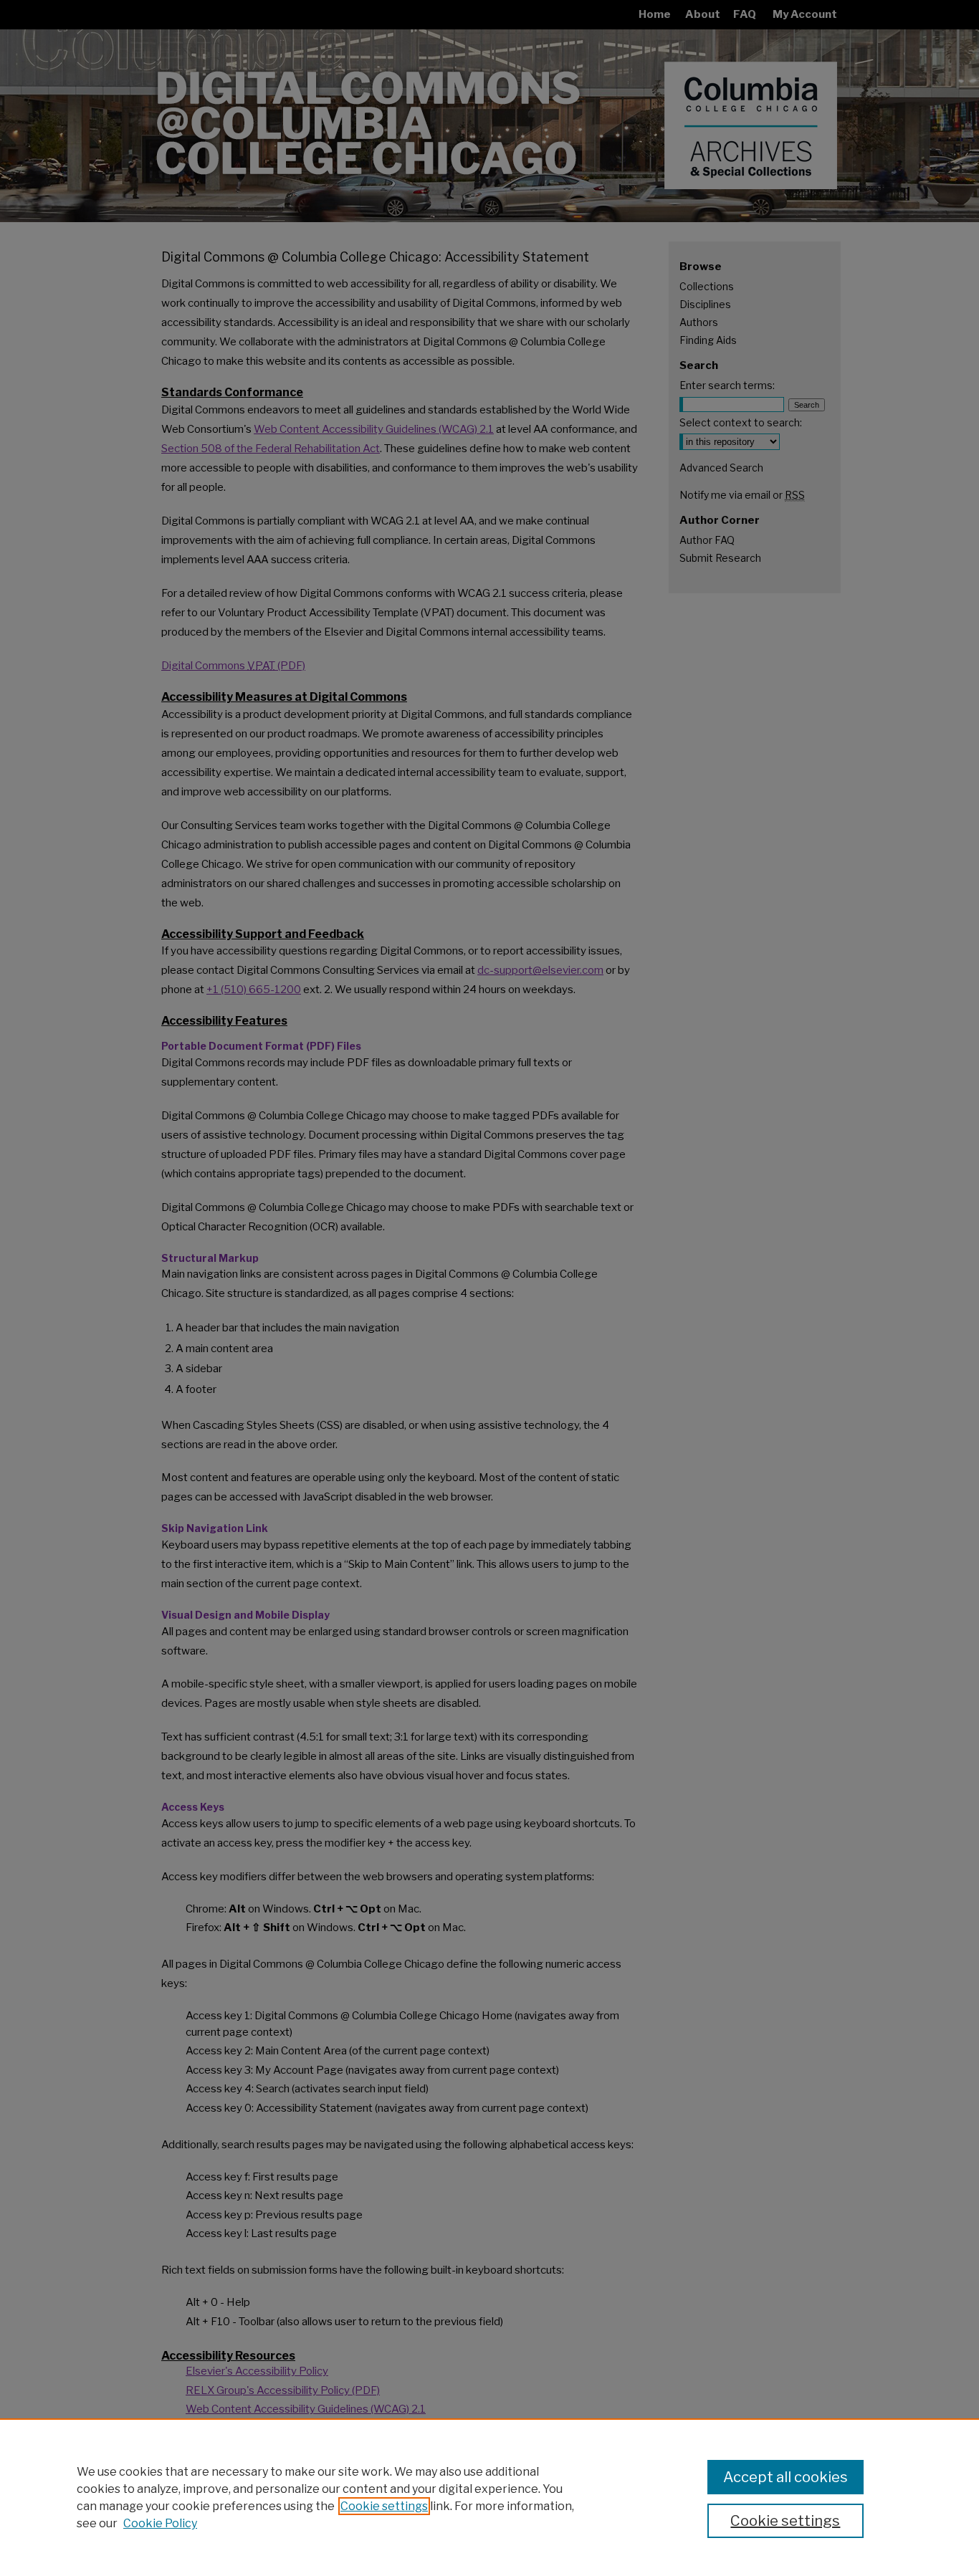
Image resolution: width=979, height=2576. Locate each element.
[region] (489, 2497)
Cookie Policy (160, 2523)
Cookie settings (384, 2506)
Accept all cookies (785, 2477)
